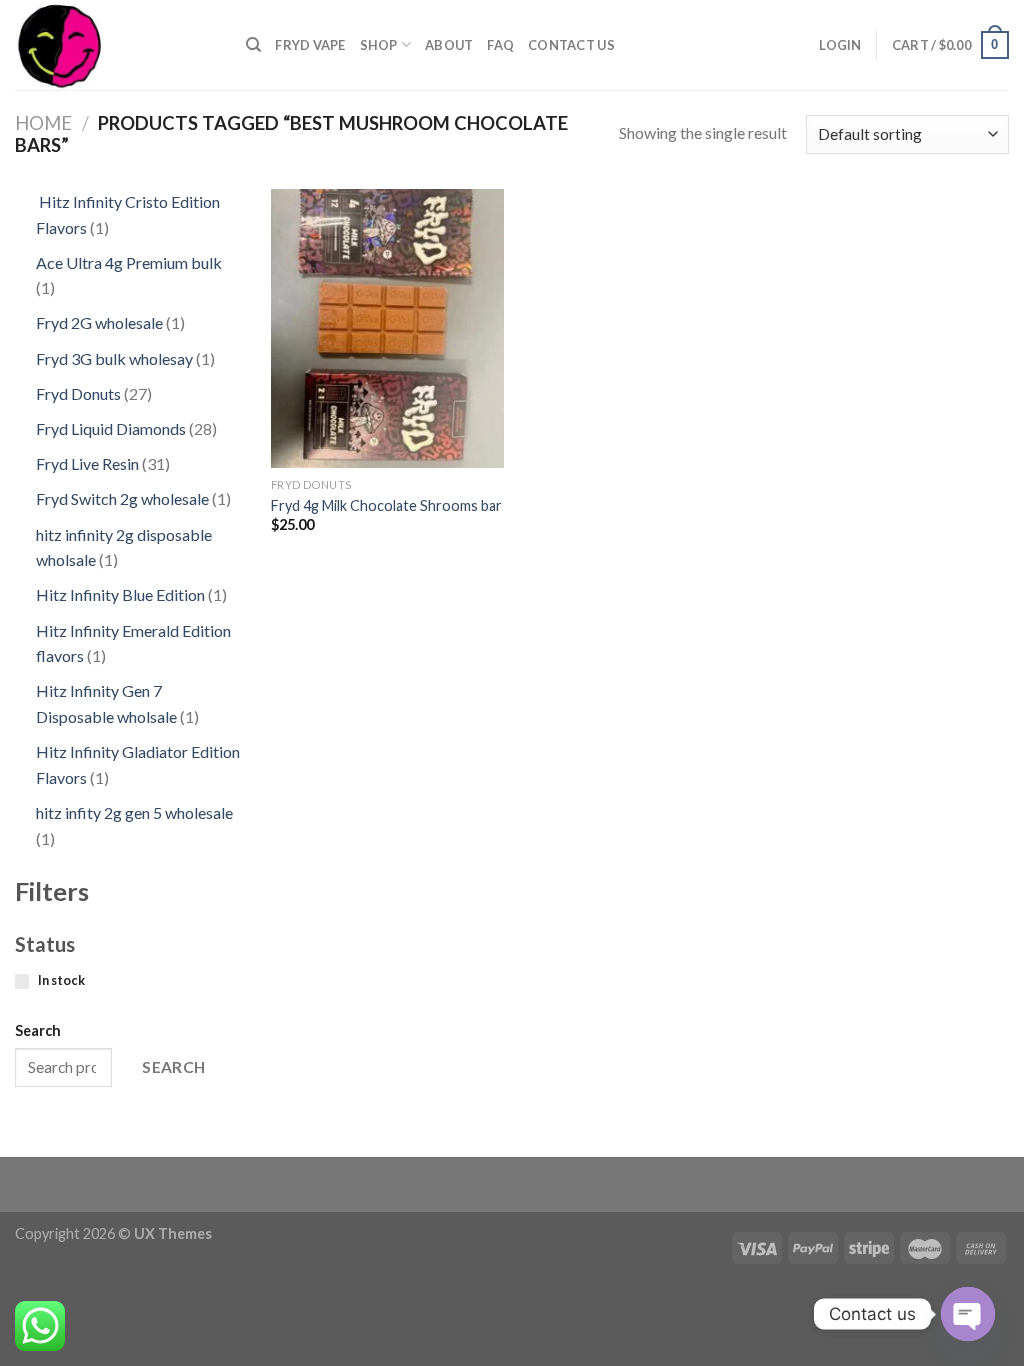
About (449, 45)
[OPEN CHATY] (968, 1314)
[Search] (253, 45)
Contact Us (571, 45)
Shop (379, 45)
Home (43, 123)
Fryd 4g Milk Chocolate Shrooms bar (386, 505)
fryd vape (310, 45)
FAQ (500, 45)
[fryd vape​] (115, 45)
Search (38, 1030)
